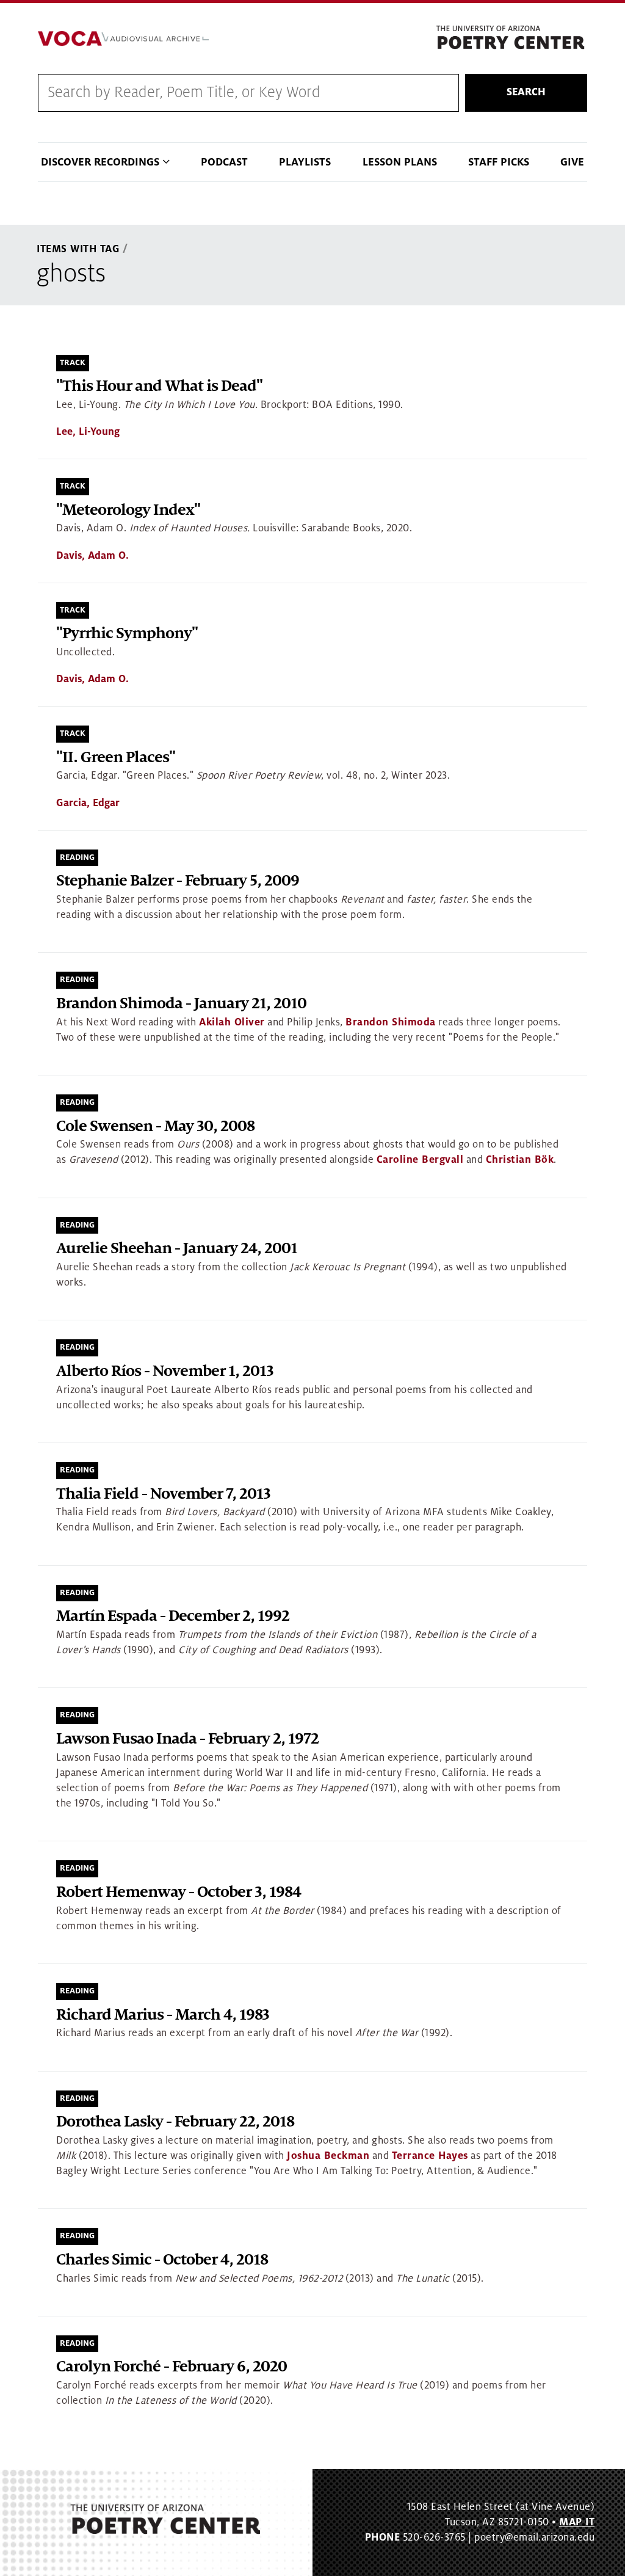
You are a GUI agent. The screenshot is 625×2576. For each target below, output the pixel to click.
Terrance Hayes (430, 2156)
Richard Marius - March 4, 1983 (163, 2015)
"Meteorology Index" (128, 510)
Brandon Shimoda (391, 1022)
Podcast (224, 162)
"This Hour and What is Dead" (159, 386)
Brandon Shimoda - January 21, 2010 (181, 1004)
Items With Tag (78, 249)
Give (572, 162)
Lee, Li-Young (88, 432)
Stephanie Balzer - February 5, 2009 (178, 881)
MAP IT (577, 2522)
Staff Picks (499, 162)
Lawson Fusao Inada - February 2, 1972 (187, 1739)
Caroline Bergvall (420, 1160)
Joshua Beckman (328, 2156)
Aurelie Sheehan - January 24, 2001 (177, 1249)
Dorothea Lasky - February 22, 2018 (175, 2122)
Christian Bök (520, 1160)
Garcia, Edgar (88, 803)
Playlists (305, 162)
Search (526, 92)
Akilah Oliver (232, 1022)
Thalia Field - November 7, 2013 (163, 1494)
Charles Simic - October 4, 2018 (162, 2260)
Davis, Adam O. (92, 556)
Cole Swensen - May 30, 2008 (155, 1126)
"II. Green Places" (116, 758)
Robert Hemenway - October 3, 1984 (179, 1892)
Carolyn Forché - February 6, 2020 (172, 2367)
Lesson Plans (400, 162)
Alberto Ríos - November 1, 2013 (165, 1371)
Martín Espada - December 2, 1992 (173, 1616)
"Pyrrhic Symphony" (127, 634)
